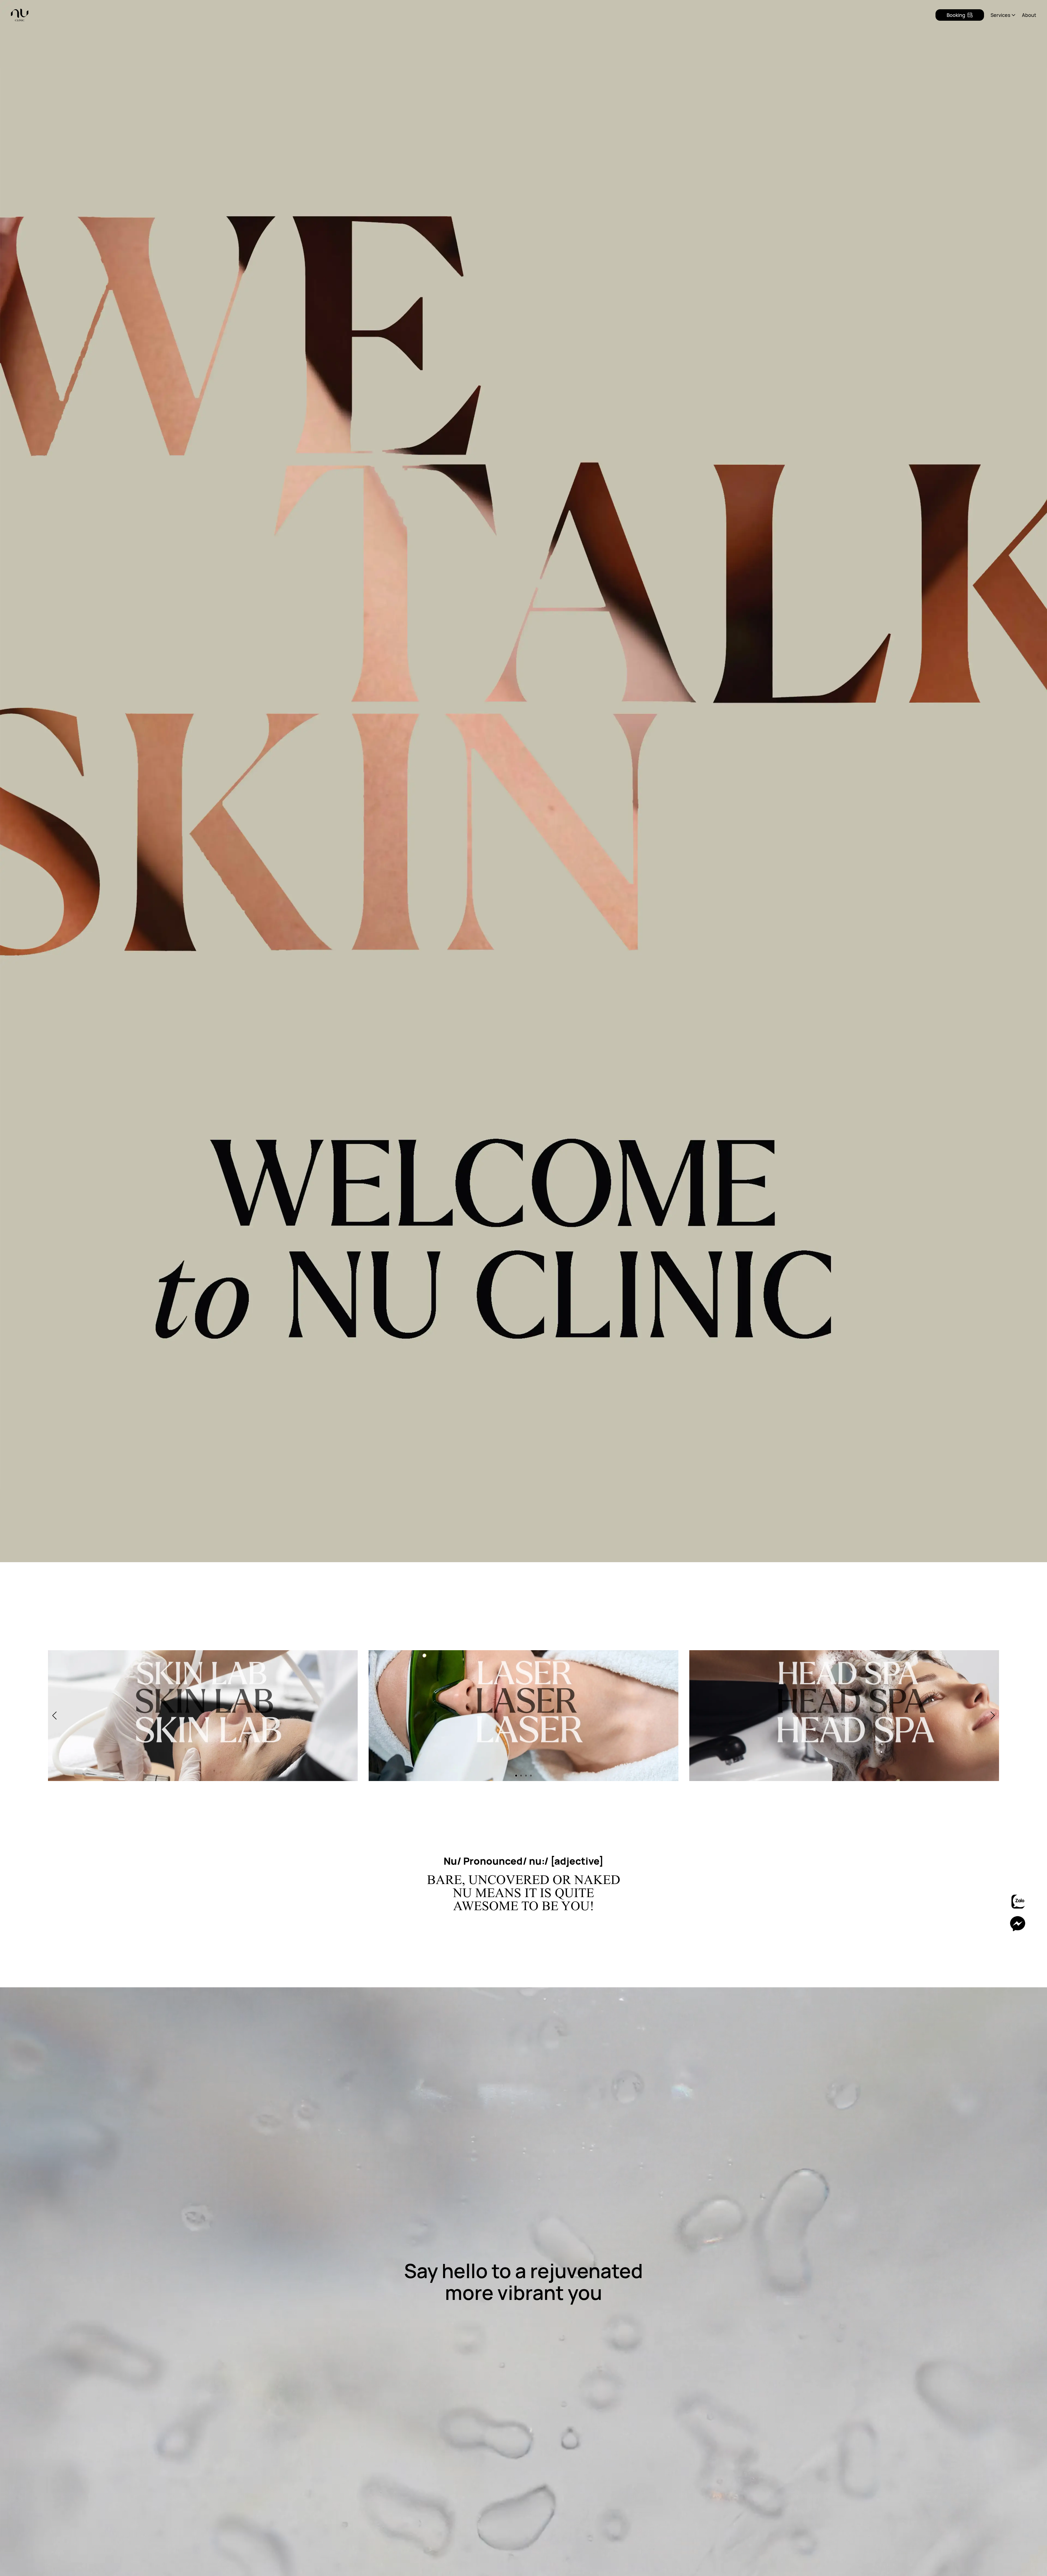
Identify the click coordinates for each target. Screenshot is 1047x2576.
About (1029, 15)
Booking (956, 15)
